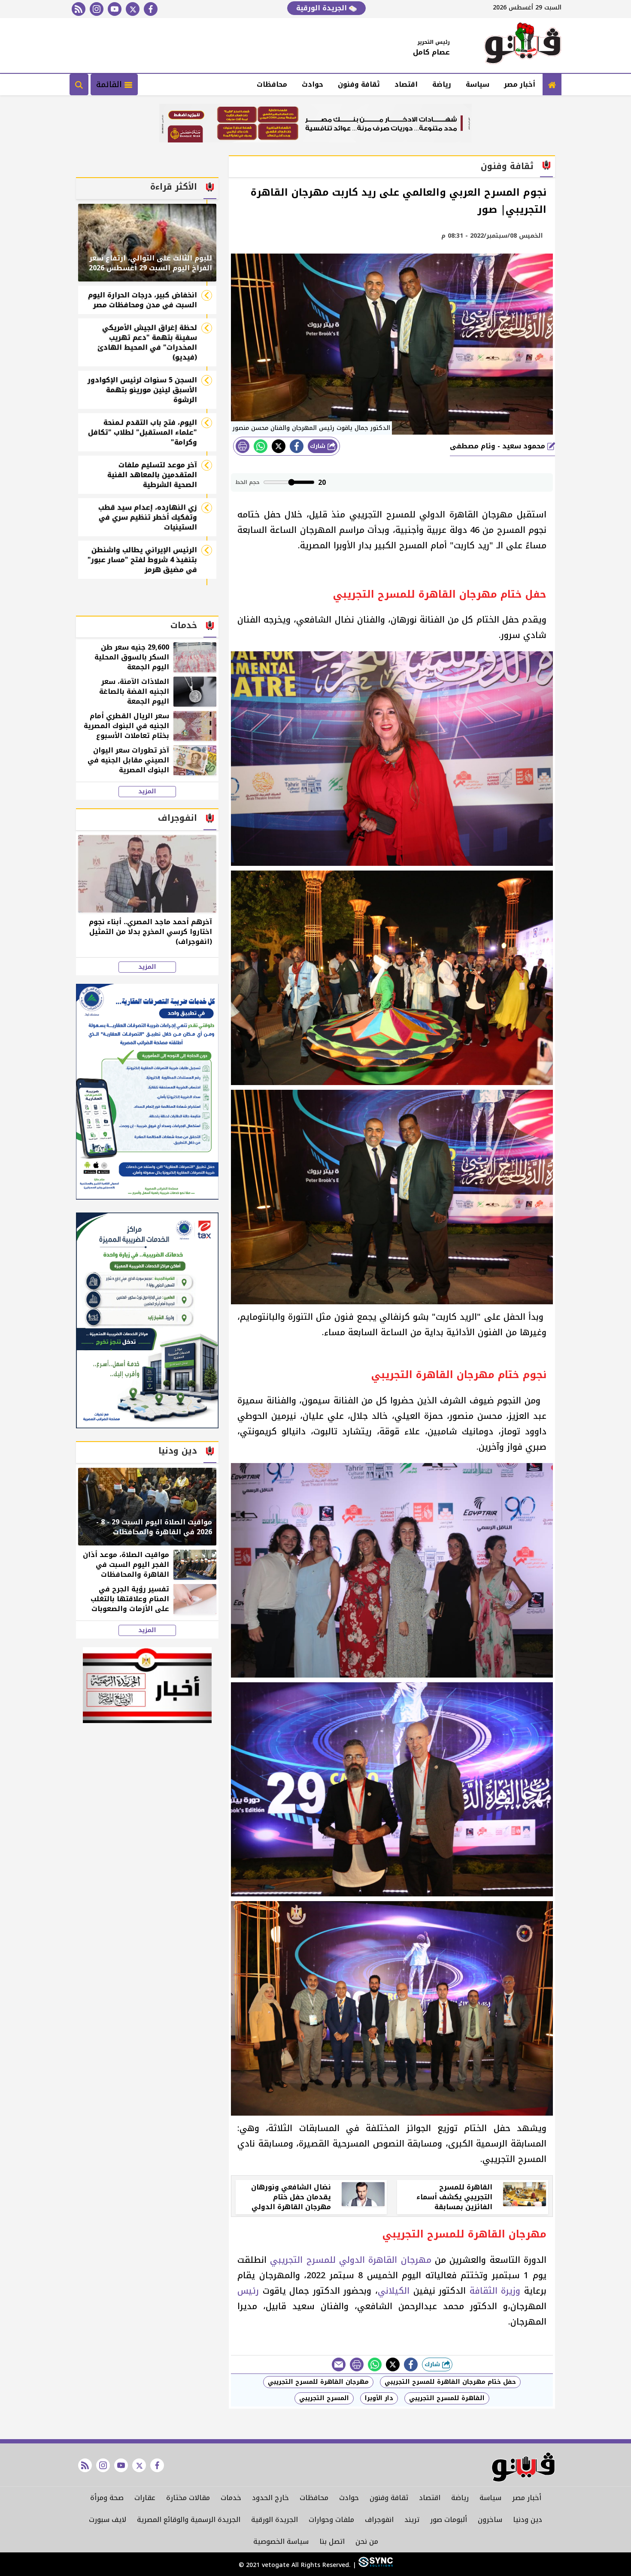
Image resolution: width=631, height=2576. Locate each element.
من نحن (367, 2541)
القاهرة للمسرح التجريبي (447, 2398)
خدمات (231, 2498)
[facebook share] (297, 446)
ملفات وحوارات (331, 2520)
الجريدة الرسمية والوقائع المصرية (189, 2520)
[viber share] (339, 2364)
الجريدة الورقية (323, 8)
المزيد (147, 792)
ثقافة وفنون (359, 84)
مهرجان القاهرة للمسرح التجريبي (318, 2382)
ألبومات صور (449, 2520)
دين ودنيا (528, 2520)
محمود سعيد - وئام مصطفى (499, 446)
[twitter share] (279, 446)
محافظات (272, 84)
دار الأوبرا (379, 2398)
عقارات (145, 2498)
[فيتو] (523, 45)
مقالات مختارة (188, 2498)
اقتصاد (406, 84)
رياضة (442, 84)
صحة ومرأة (107, 2498)
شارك (319, 446)
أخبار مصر (520, 84)
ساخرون (490, 2520)
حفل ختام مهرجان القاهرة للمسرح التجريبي (450, 2382)
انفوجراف (379, 2520)
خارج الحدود (270, 2498)
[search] (79, 85)
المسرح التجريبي (324, 2398)
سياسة (478, 84)
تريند (412, 2520)
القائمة (110, 85)
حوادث (312, 84)
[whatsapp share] (261, 446)
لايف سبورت (108, 2520)
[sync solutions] (375, 2565)
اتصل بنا (332, 2541)
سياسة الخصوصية (281, 2541)
